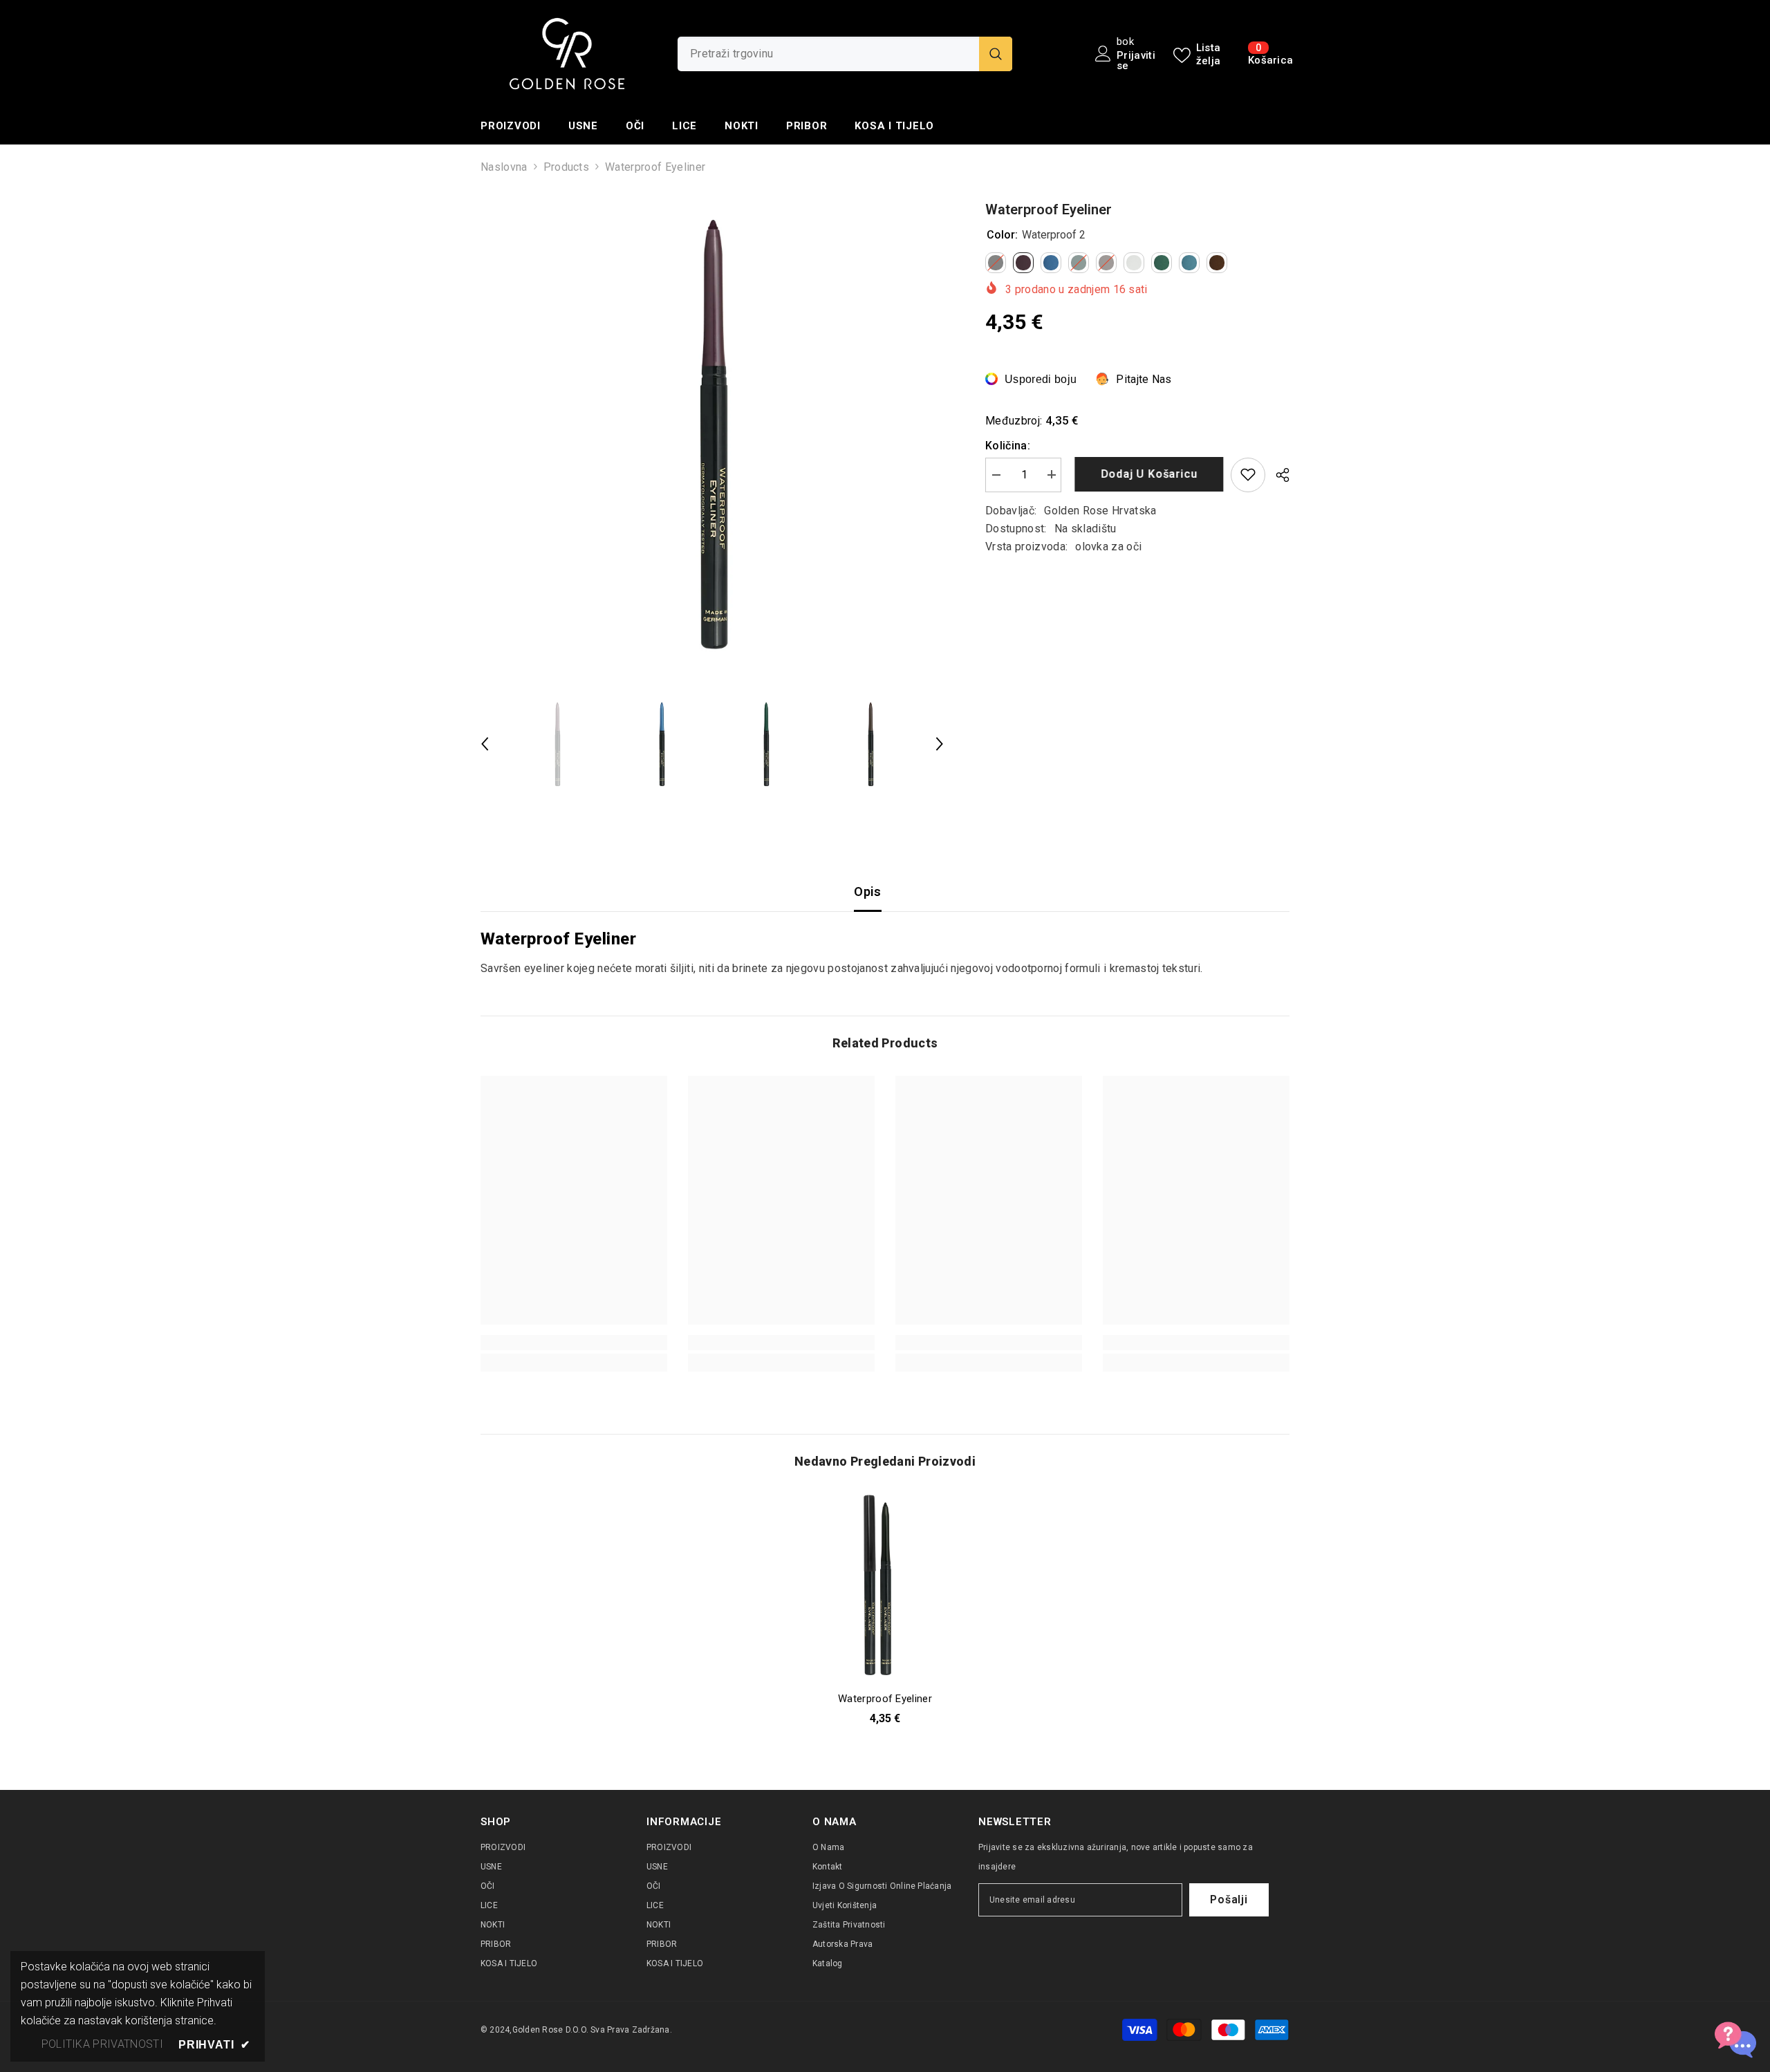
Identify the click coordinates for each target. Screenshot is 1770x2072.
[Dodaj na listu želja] (1248, 474)
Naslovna (504, 167)
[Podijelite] (1277, 475)
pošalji (1229, 1900)
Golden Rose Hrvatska (1100, 510)
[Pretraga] (845, 54)
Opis (867, 892)
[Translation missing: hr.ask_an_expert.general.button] (1735, 2037)
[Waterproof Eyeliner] (885, 1587)
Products (567, 167)
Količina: (1008, 445)
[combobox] (828, 54)
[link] (574, 1343)
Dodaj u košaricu (1146, 474)
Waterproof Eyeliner (885, 1699)
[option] (712, 431)
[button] (485, 744)
